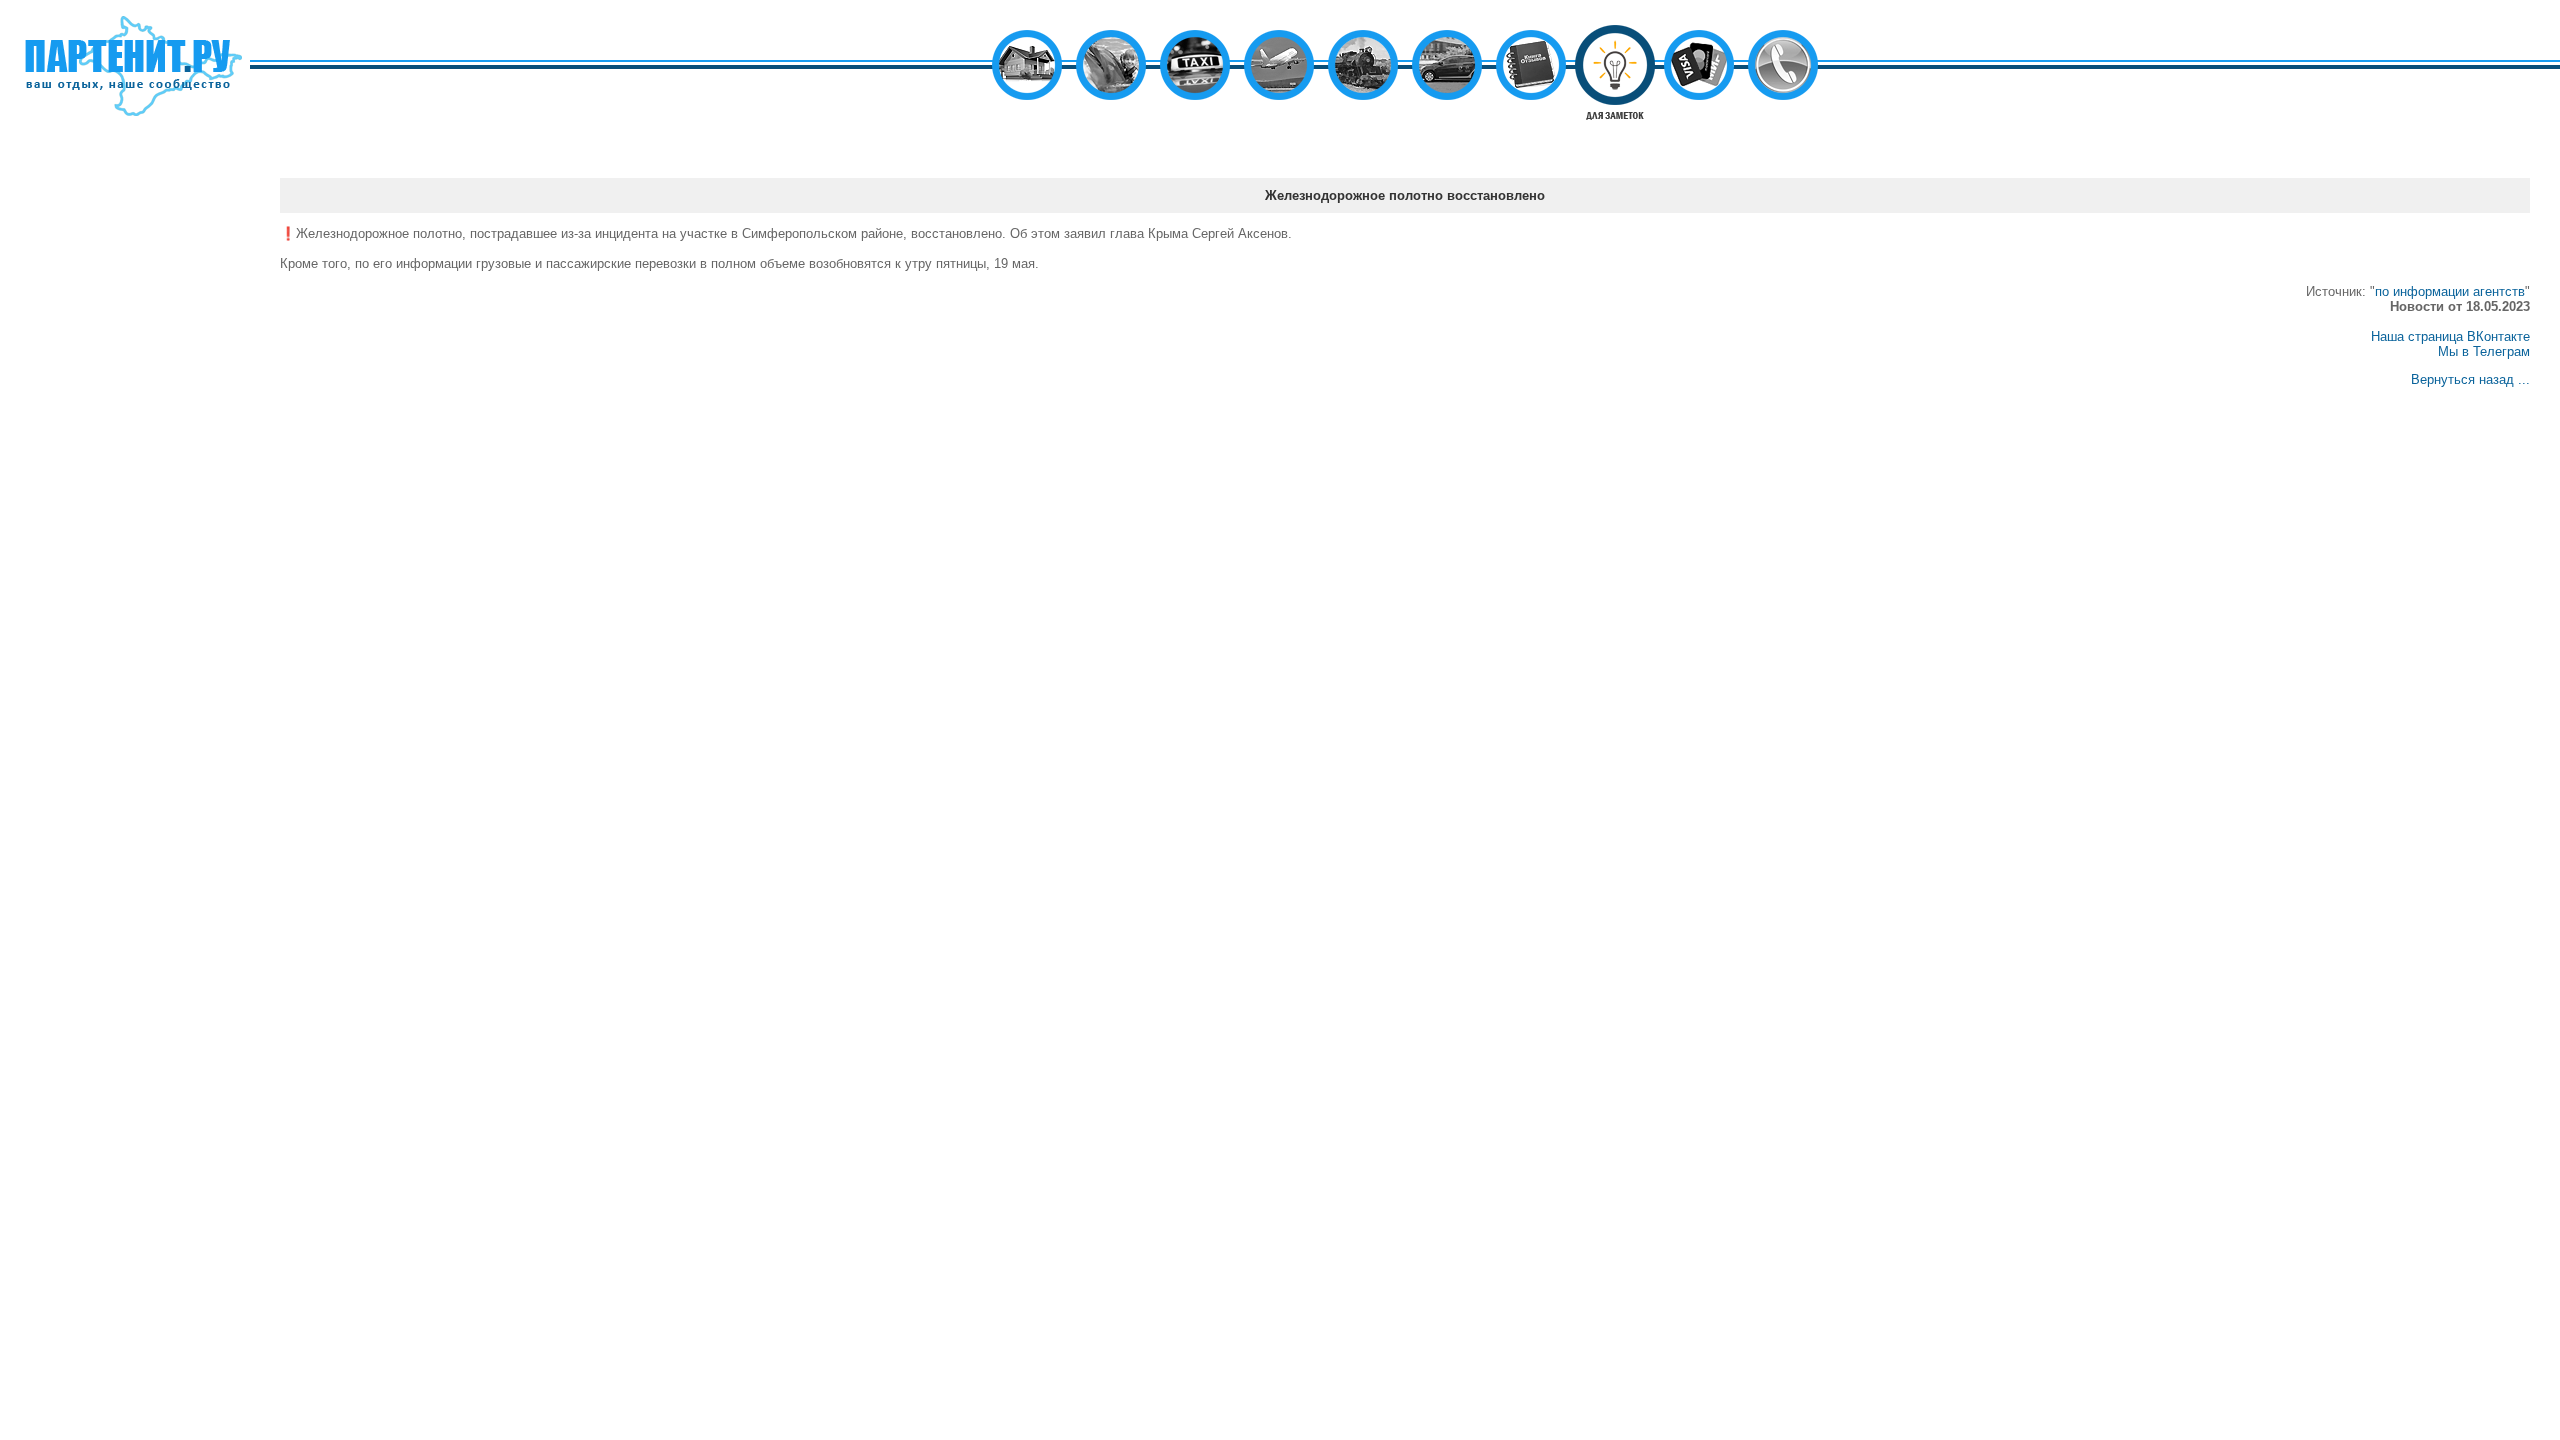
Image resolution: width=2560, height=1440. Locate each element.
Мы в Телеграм (2484, 351)
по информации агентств (2450, 291)
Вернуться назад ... (2470, 379)
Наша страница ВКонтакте (2450, 336)
